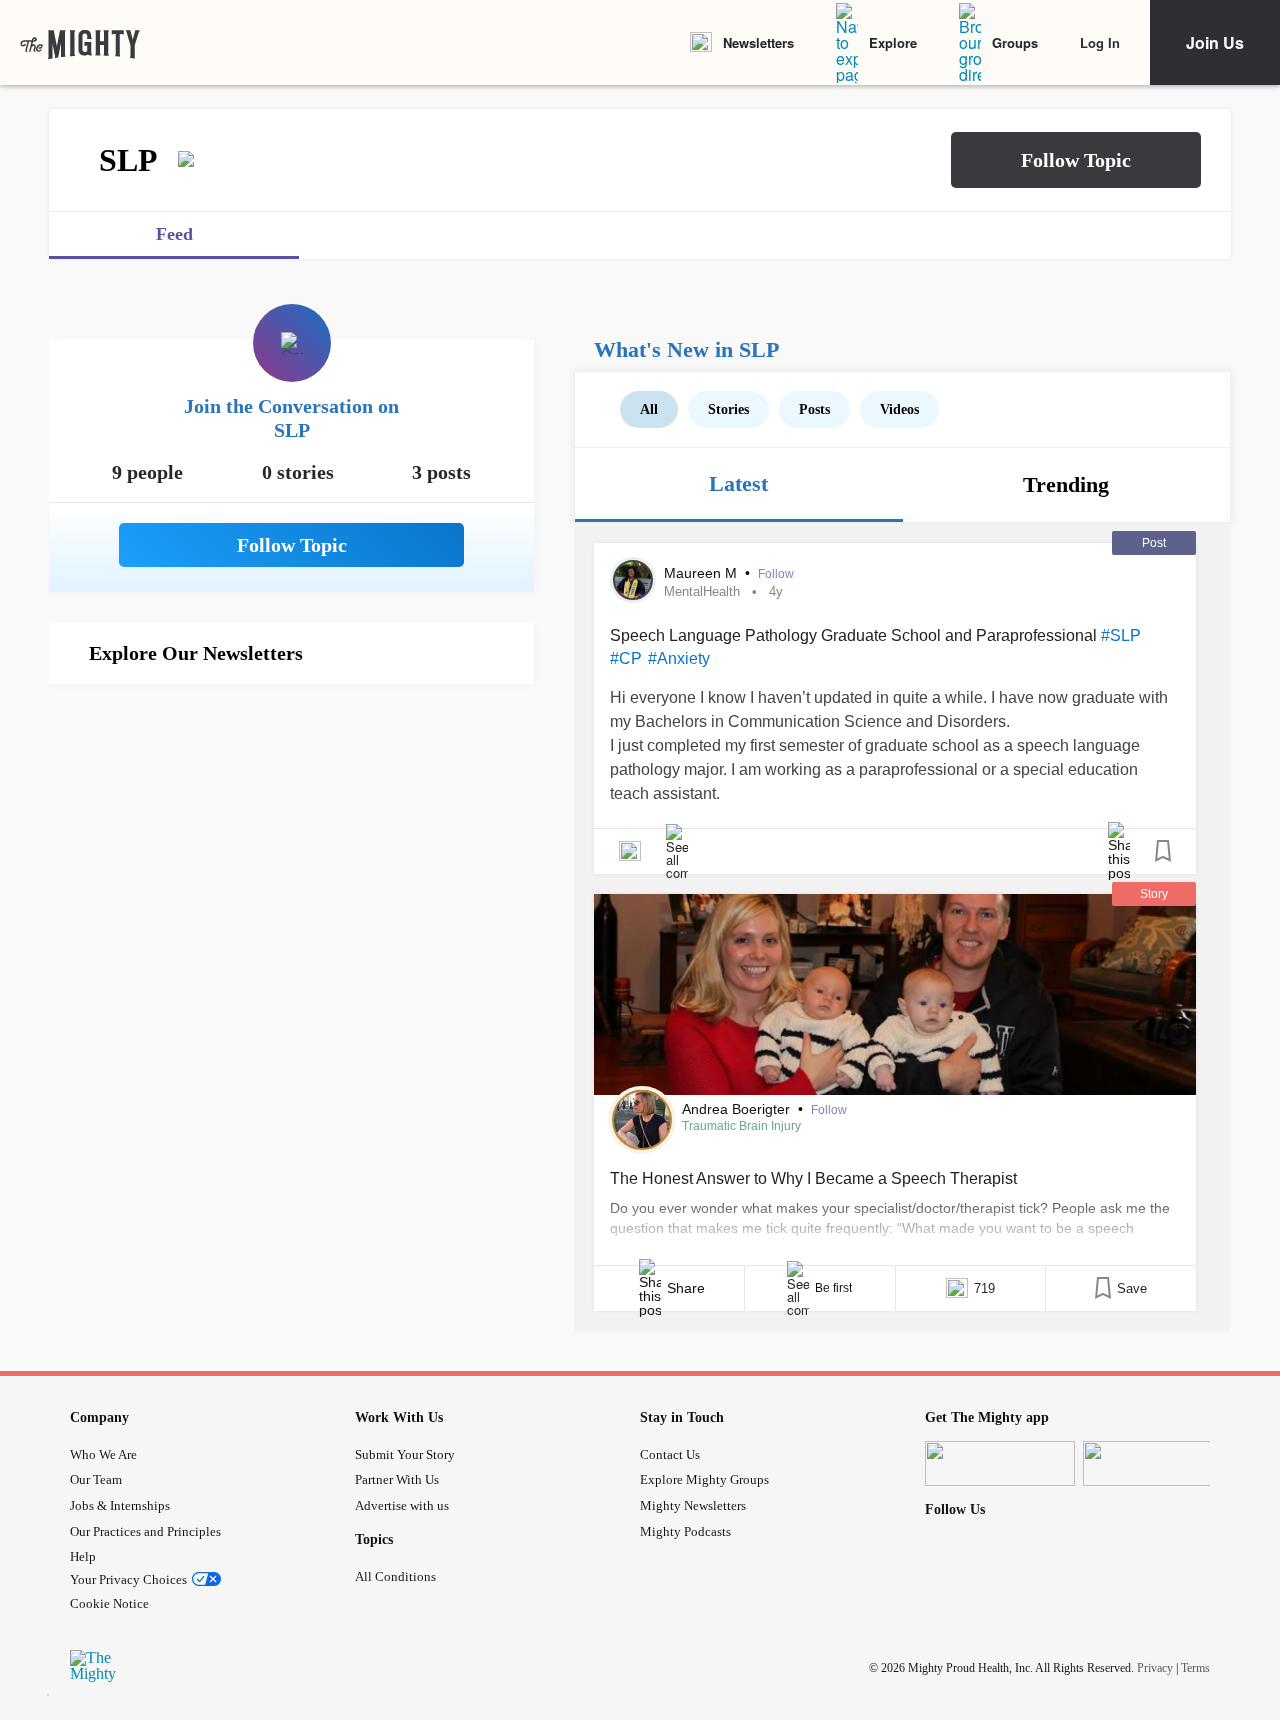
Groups (1015, 42)
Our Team (96, 1479)
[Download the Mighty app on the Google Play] (1158, 1463)
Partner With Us (397, 1479)
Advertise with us (402, 1505)
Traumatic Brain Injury (741, 1126)
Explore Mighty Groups (704, 1479)
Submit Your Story (405, 1454)
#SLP (1121, 635)
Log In (1100, 42)
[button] (1076, 160)
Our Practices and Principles (145, 1531)
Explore (893, 42)
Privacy (1155, 1668)
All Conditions (395, 1576)
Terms (1195, 1668)
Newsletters (758, 42)
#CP (626, 658)
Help (83, 1556)
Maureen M (702, 573)
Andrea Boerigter (738, 1109)
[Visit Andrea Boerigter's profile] (642, 1120)
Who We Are (103, 1454)
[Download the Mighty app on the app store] (1000, 1463)
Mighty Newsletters (693, 1505)
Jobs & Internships (120, 1505)
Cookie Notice (109, 1603)
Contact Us (670, 1454)
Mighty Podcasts (685, 1531)
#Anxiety (679, 658)
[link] (80, 43)
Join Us (1215, 42)
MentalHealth (702, 591)
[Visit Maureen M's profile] (633, 580)
